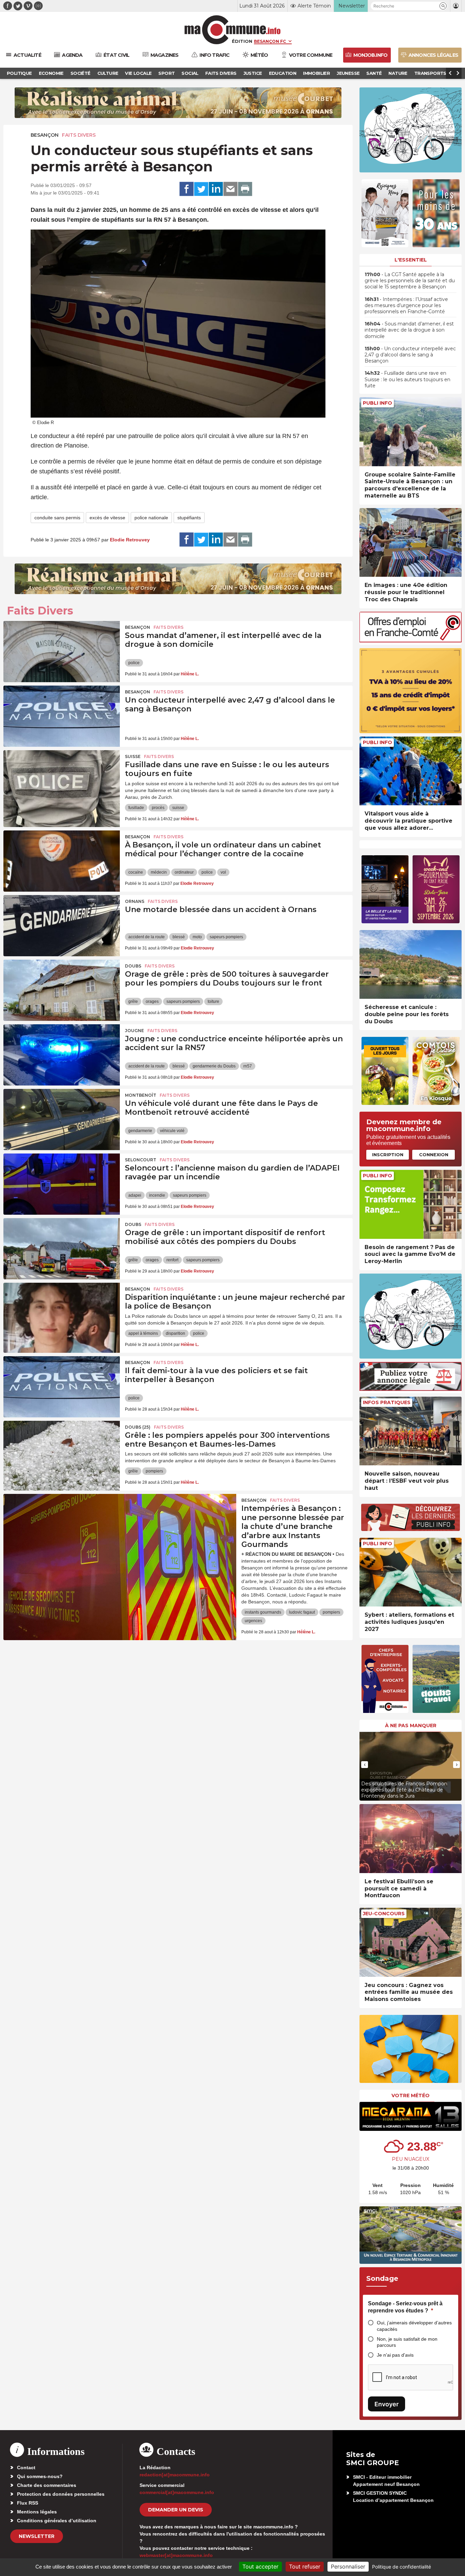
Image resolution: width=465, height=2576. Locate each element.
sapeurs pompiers (226, 937)
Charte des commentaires (47, 2485)
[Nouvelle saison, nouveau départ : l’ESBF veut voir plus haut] (411, 1431)
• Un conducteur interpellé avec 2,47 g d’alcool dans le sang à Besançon (410, 355)
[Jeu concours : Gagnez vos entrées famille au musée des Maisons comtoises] (411, 1942)
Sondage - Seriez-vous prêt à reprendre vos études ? (405, 2307)
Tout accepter (260, 2566)
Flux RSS (28, 2503)
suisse (178, 808)
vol (223, 872)
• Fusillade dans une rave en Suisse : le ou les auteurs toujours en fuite (407, 379)
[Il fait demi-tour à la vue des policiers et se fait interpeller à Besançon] (62, 1387)
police (134, 663)
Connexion (434, 1155)
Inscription (388, 1155)
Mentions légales (37, 2512)
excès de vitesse (107, 518)
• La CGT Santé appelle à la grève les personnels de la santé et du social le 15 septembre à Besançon (410, 281)
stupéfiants (189, 518)
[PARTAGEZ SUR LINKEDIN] (216, 189)
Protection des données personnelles (61, 2494)
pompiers (154, 1471)
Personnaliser (348, 2566)
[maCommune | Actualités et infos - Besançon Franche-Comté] (233, 30)
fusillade (136, 808)
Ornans (135, 901)
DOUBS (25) (138, 1427)
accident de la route (147, 937)
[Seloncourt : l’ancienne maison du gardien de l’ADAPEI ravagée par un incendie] (62, 1184)
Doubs (133, 966)
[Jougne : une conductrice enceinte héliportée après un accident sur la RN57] (62, 1055)
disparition (175, 1333)
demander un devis (176, 2510)
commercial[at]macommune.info (177, 2492)
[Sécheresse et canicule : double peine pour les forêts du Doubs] (411, 965)
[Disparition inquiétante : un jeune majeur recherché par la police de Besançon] (62, 1313)
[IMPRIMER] (245, 189)
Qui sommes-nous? (40, 2476)
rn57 (248, 1066)
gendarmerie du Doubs (214, 1066)
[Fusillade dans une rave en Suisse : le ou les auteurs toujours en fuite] (62, 781)
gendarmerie (140, 1131)
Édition (242, 41)
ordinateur (184, 872)
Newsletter (37, 2536)
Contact (26, 2468)
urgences (253, 1621)
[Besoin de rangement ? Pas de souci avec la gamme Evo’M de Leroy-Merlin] (411, 1204)
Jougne (134, 1031)
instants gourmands (263, 1612)
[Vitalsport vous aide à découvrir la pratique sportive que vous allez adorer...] (411, 771)
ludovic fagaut (302, 1612)
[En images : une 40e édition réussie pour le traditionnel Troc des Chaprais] (411, 543)
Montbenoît (141, 1095)
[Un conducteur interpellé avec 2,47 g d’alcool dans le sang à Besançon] (62, 716)
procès (158, 808)
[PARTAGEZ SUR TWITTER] (201, 189)
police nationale (151, 518)
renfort (172, 1260)
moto (197, 937)
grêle (133, 1001)
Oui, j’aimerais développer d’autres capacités (414, 2326)
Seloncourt (141, 1160)
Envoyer (387, 2404)
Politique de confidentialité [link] (402, 2567)
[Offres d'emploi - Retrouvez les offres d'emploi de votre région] (411, 641)
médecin (159, 872)
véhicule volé (172, 1131)
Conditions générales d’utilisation (57, 2521)
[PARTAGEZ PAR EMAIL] (230, 189)
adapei (135, 1195)
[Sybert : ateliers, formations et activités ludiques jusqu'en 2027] (411, 1572)
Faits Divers (79, 135)
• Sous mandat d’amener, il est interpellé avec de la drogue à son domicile (409, 330)
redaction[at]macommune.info (175, 2475)
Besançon (45, 135)
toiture (213, 1001)
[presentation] (365, 1765)
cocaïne (136, 872)
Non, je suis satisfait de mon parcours (407, 2342)
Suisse (133, 756)
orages (152, 1001)
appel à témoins (143, 1333)
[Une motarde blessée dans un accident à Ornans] (62, 926)
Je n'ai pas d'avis (395, 2355)
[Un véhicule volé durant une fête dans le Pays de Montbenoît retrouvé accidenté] (62, 1119)
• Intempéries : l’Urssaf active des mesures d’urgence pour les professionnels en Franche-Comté (406, 305)
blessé (179, 937)
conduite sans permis (57, 518)
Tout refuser (305, 2566)
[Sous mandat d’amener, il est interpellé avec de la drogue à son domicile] (62, 652)
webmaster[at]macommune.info (176, 2555)
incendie (157, 1195)
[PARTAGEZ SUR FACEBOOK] (187, 189)
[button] (443, 6)
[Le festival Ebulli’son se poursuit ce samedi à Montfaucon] (411, 1839)
